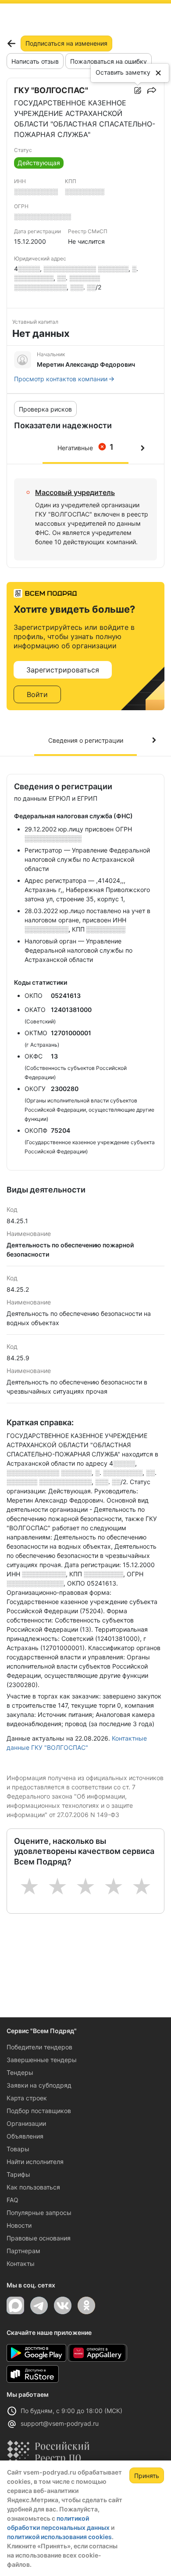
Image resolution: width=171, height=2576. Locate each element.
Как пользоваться (33, 2187)
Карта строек (27, 2098)
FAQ (12, 2200)
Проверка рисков (45, 409)
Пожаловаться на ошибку (109, 61)
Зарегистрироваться (63, 670)
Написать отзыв (35, 61)
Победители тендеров (39, 2047)
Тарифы (18, 2174)
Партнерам (23, 2251)
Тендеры (20, 2072)
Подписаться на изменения (66, 43)
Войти (37, 694)
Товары (18, 2149)
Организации (26, 2123)
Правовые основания (39, 2238)
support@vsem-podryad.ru (60, 2423)
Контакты (21, 2263)
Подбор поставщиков (39, 2111)
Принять (147, 2476)
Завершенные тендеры (42, 2060)
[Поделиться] (152, 90)
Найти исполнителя (35, 2162)
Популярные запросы (39, 2213)
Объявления (25, 2136)
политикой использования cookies (59, 2537)
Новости (19, 2225)
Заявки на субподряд (39, 2085)
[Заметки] (138, 90)
